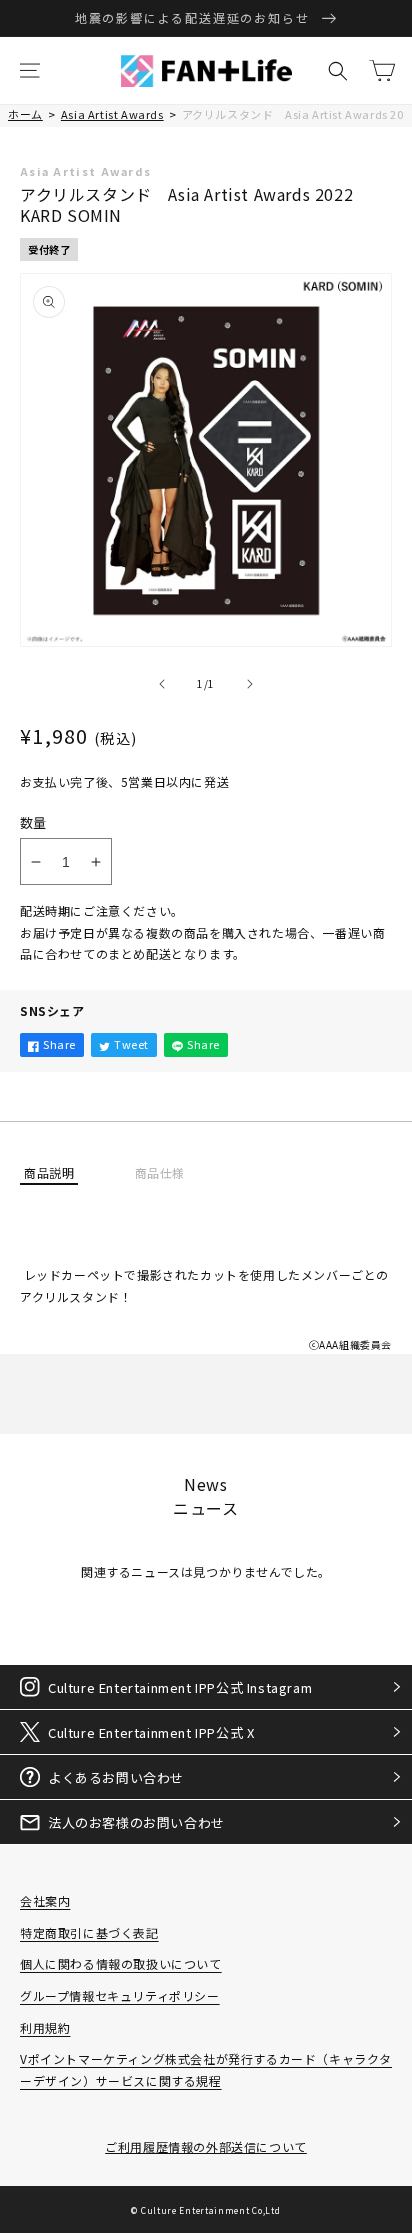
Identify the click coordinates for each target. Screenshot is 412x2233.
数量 (33, 822)
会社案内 (45, 1900)
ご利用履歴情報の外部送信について (206, 2146)
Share (59, 1044)
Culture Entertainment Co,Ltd (211, 2210)
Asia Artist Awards (112, 114)
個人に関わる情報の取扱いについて (121, 1963)
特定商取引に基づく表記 (89, 1932)
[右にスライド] (250, 684)
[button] (30, 71)
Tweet (131, 1044)
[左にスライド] (162, 684)
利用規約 (45, 2027)
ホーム (25, 114)
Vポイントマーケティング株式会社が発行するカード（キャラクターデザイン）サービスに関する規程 (206, 2069)
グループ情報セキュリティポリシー (120, 1995)
